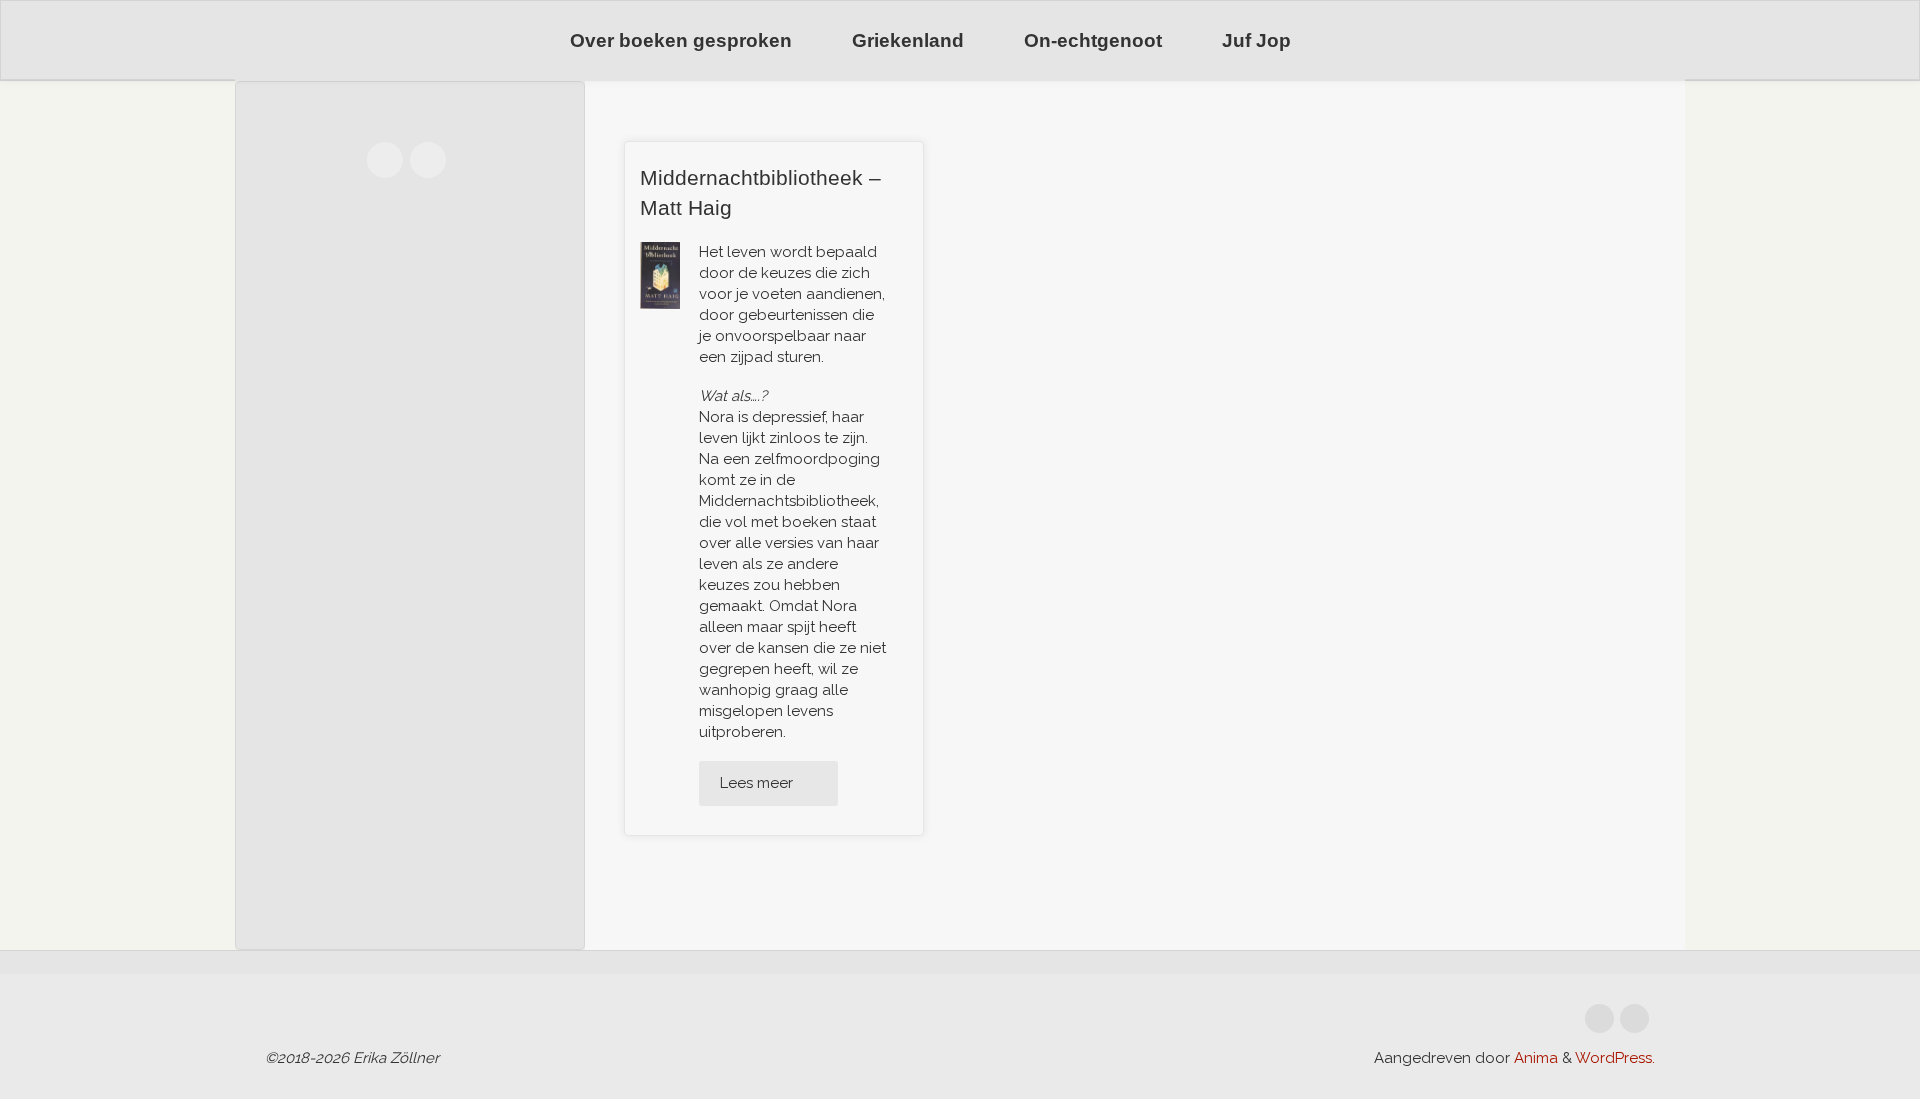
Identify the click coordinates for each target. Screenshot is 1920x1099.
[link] (1346, 41)
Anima (1534, 1058)
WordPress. (1615, 1058)
